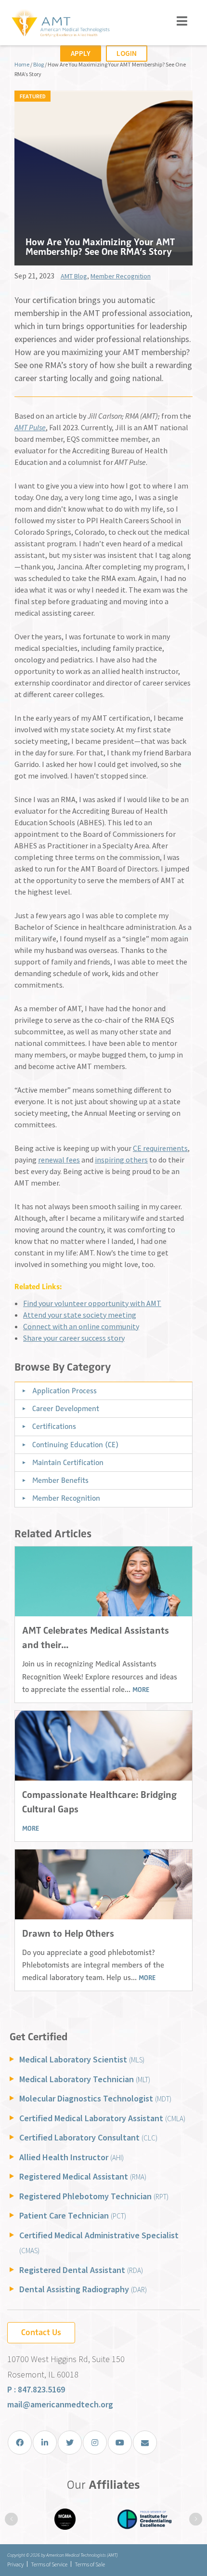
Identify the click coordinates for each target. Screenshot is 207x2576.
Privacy (15, 2564)
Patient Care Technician (73, 2215)
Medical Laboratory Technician (85, 2079)
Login (127, 53)
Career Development (66, 1409)
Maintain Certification (68, 1463)
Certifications (54, 1427)
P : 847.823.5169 (36, 2389)
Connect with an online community (81, 1326)
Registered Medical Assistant (83, 2176)
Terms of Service (49, 2564)
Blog (39, 64)
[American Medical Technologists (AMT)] (60, 24)
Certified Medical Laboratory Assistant (102, 2118)
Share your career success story (74, 1338)
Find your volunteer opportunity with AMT (92, 1303)
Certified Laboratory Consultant (88, 2137)
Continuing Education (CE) (75, 1445)
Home (22, 64)
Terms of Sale (90, 2564)
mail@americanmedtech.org (60, 2404)
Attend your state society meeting (80, 1315)
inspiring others (121, 1160)
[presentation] (11, 2519)
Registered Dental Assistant (81, 2270)
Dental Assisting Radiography (83, 2289)
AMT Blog (74, 276)
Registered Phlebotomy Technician (94, 2196)
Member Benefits (60, 1480)
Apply (81, 53)
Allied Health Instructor (71, 2157)
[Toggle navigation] (182, 21)
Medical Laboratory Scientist (82, 2059)
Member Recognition (121, 276)
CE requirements (160, 1148)
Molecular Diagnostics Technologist (95, 2098)
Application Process (65, 1391)
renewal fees (59, 1160)
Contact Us (41, 2332)
